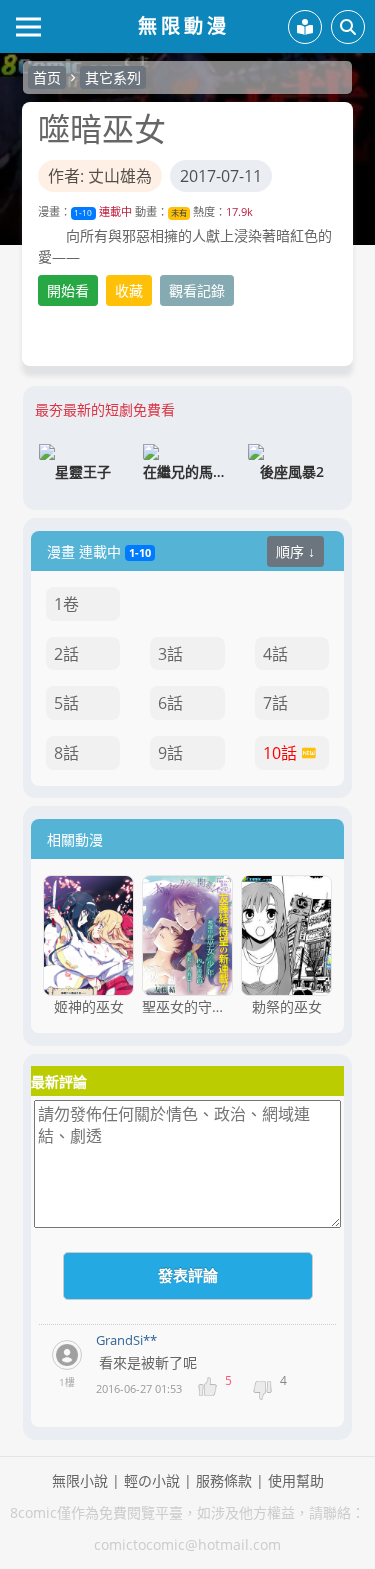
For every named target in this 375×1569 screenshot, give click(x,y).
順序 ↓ (295, 551)
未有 (179, 212)
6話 (170, 703)
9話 (170, 753)
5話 (66, 703)
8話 (66, 753)
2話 (66, 654)
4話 (275, 654)
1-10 (83, 212)
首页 (47, 77)
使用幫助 (296, 1480)
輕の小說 (152, 1480)
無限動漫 (184, 25)
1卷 (66, 604)
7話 (275, 703)
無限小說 (80, 1480)
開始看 (68, 290)
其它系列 (113, 77)
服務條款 (224, 1480)
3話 (170, 654)
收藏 (129, 290)
